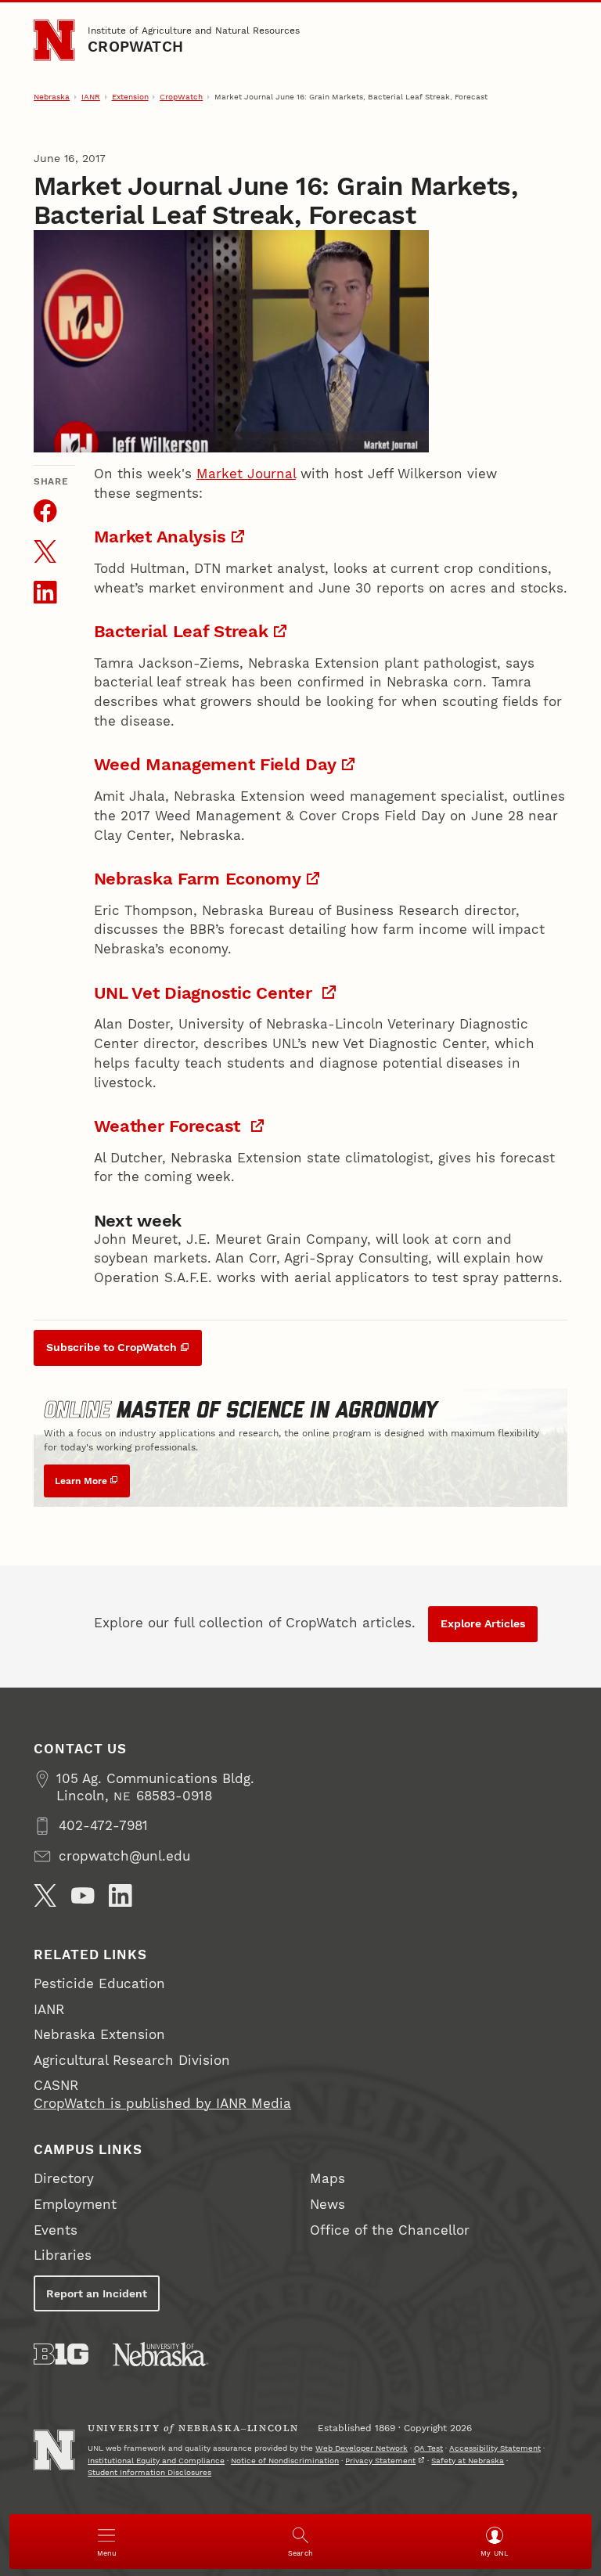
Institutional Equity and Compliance (156, 2461)
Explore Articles (483, 1623)
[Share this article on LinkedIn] (45, 593)
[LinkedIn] (121, 1896)
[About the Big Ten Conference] (61, 2354)
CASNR (56, 2086)
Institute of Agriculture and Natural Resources (194, 30)
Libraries (63, 2255)
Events (56, 2230)
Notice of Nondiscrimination (285, 2461)
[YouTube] (83, 1896)
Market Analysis (160, 536)
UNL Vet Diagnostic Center (206, 993)
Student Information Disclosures (149, 2472)
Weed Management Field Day (215, 764)
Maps (327, 2179)
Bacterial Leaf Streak (181, 631)
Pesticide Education (99, 1984)
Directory (64, 2179)
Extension (130, 97)
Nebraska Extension (99, 2035)
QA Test (428, 2448)
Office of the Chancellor (390, 2230)
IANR (91, 97)
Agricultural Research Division (132, 2061)
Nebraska (52, 97)
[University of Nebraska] (160, 2354)
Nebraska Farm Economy (198, 878)
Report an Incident (97, 2293)
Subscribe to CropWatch (112, 1347)
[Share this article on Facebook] (45, 511)
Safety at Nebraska (468, 2461)
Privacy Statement (380, 2461)
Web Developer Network (362, 2448)
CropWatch (135, 47)
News (327, 2205)
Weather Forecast (170, 1126)
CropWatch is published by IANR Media (162, 2104)
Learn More (81, 1481)
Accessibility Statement (495, 2448)
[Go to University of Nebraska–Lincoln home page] (54, 40)
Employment (75, 2205)
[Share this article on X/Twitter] (45, 552)
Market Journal (246, 474)
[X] (45, 1896)
